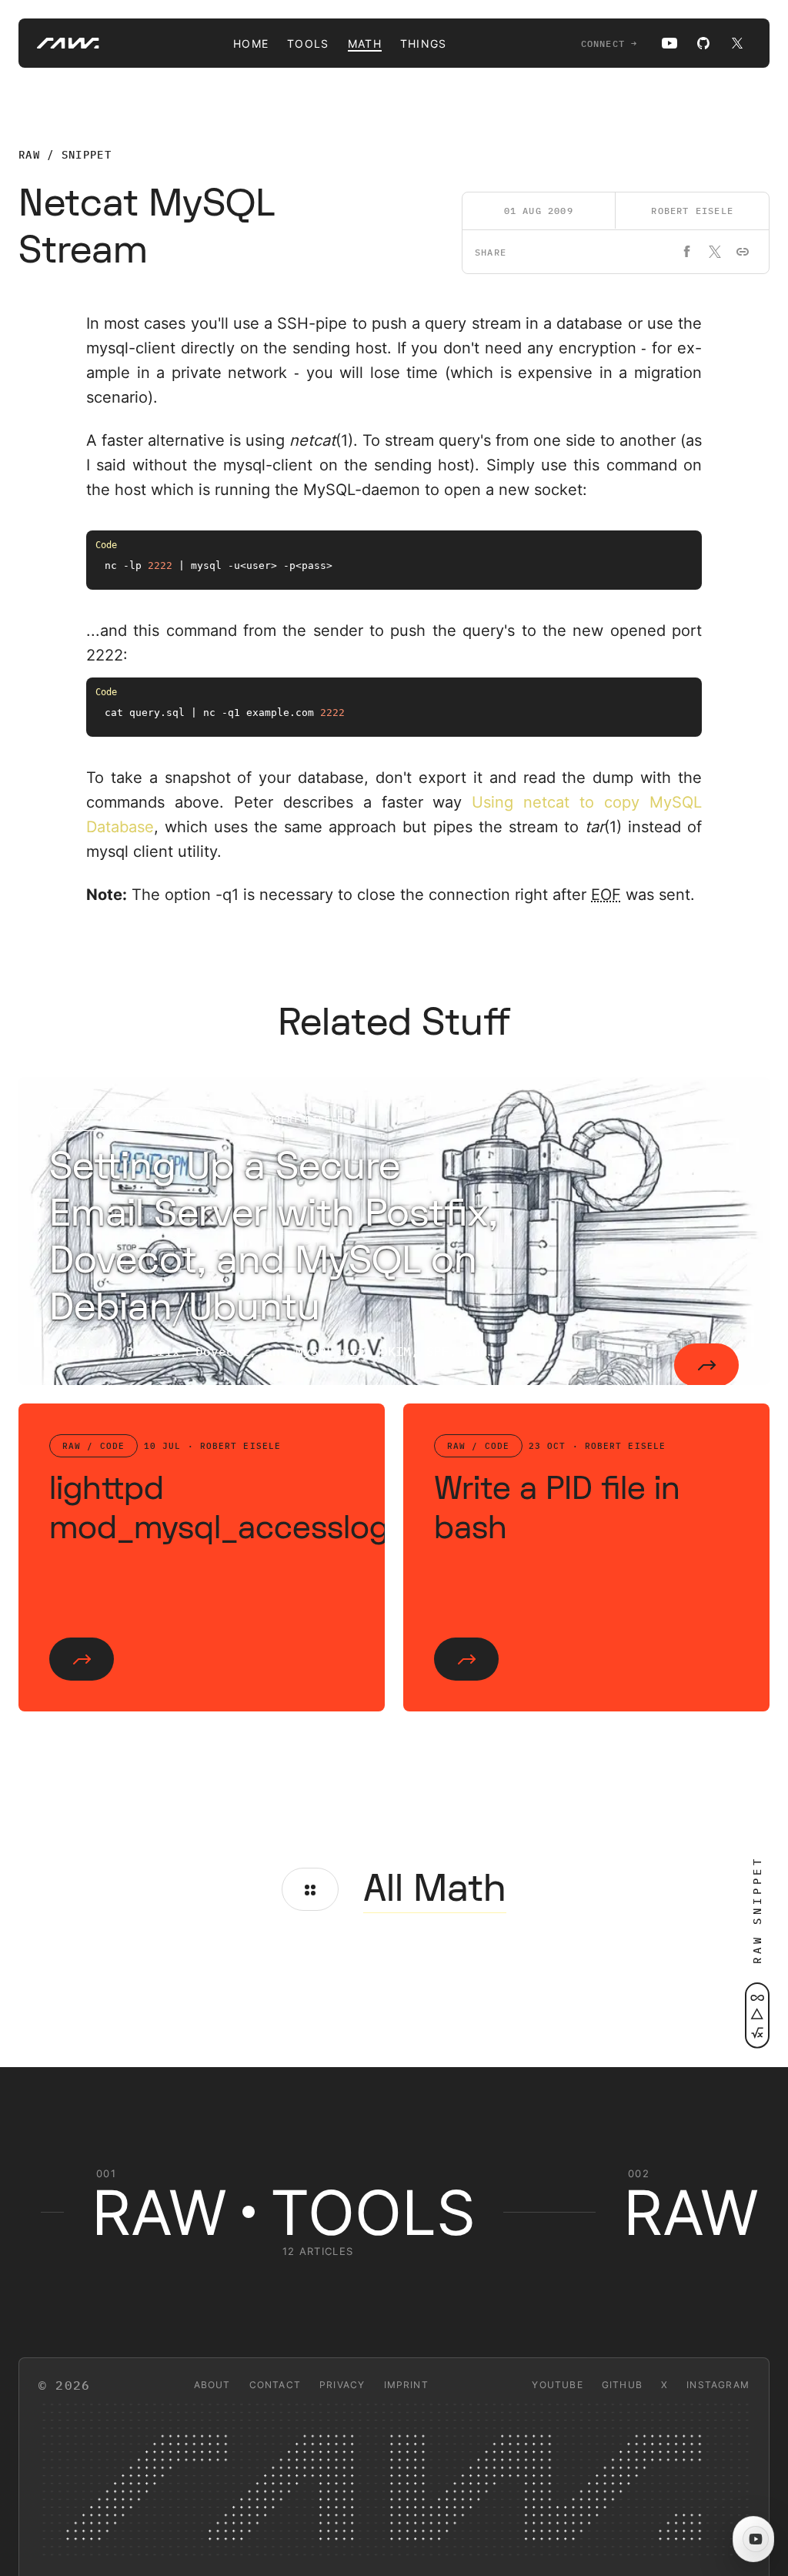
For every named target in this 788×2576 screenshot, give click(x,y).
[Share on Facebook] (687, 252)
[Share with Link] (743, 252)
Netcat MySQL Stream (147, 227)
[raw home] (59, 43)
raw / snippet (65, 155)
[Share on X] (715, 252)
